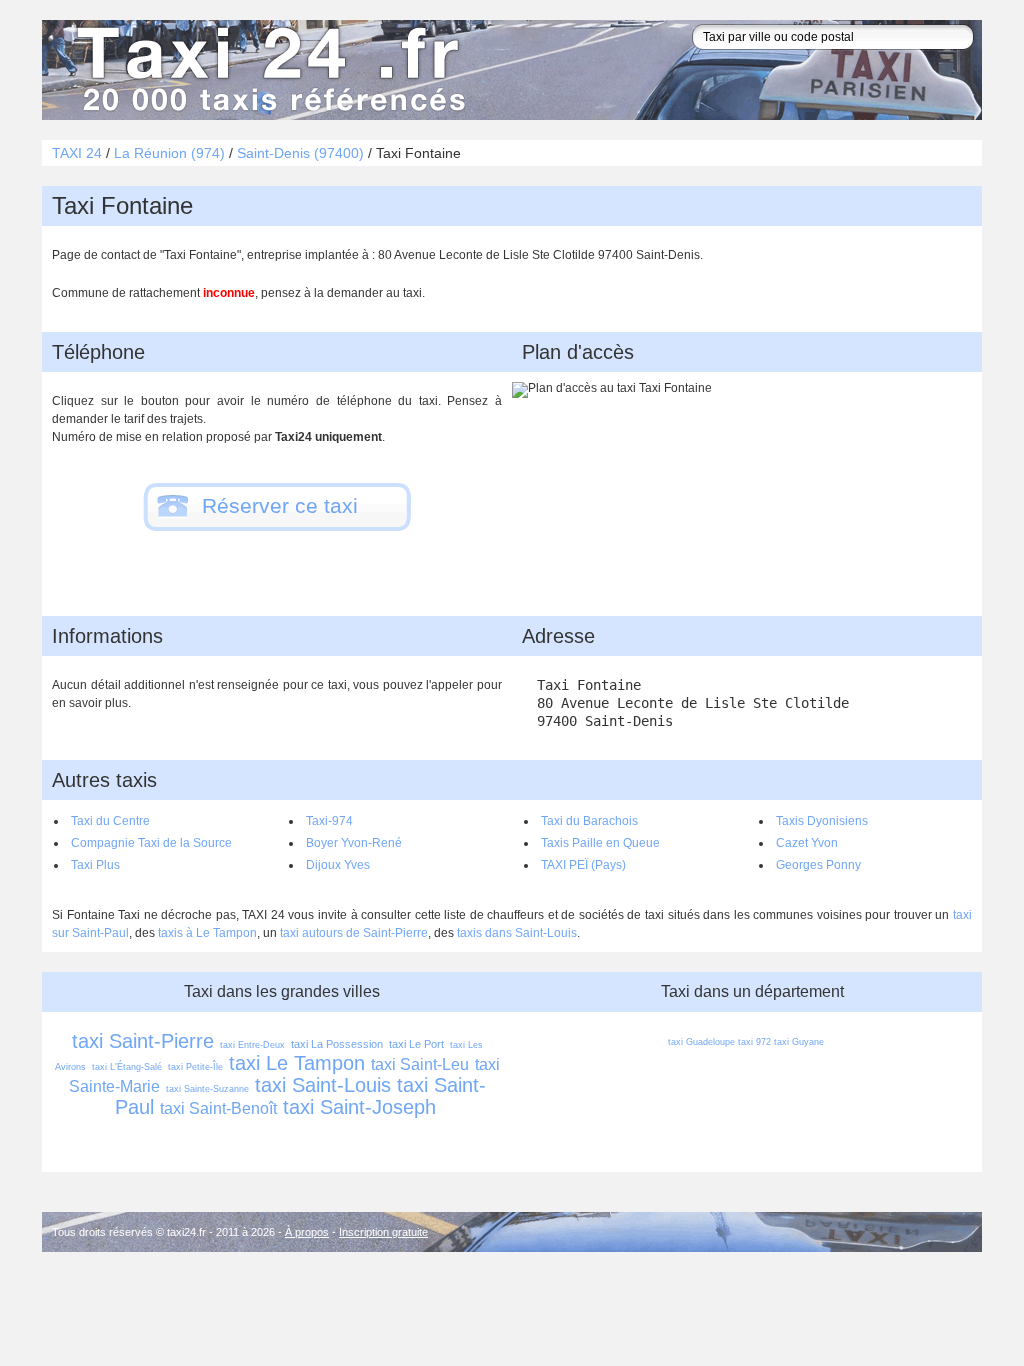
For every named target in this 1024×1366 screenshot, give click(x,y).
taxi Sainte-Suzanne (207, 1089)
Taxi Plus (95, 865)
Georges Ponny (818, 865)
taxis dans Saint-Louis (517, 933)
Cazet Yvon (807, 843)
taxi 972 (754, 1042)
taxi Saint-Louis (323, 1085)
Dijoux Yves (338, 865)
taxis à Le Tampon (207, 933)
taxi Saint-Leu (420, 1064)
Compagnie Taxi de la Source (151, 843)
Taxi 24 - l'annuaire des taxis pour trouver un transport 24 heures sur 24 (267, 70)
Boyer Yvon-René (354, 843)
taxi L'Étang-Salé (127, 1067)
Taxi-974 (329, 821)
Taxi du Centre (110, 821)
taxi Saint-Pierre (143, 1041)
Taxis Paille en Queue (600, 843)
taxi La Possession (337, 1044)
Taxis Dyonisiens (822, 821)
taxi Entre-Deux (252, 1045)
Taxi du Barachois (589, 821)
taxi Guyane (799, 1042)
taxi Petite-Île (195, 1067)
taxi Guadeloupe (701, 1042)
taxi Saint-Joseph (359, 1107)
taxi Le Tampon (297, 1063)
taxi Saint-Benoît (218, 1108)
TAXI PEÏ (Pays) (583, 865)
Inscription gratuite (383, 1232)
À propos (307, 1232)
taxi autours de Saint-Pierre (354, 933)
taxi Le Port (416, 1044)
